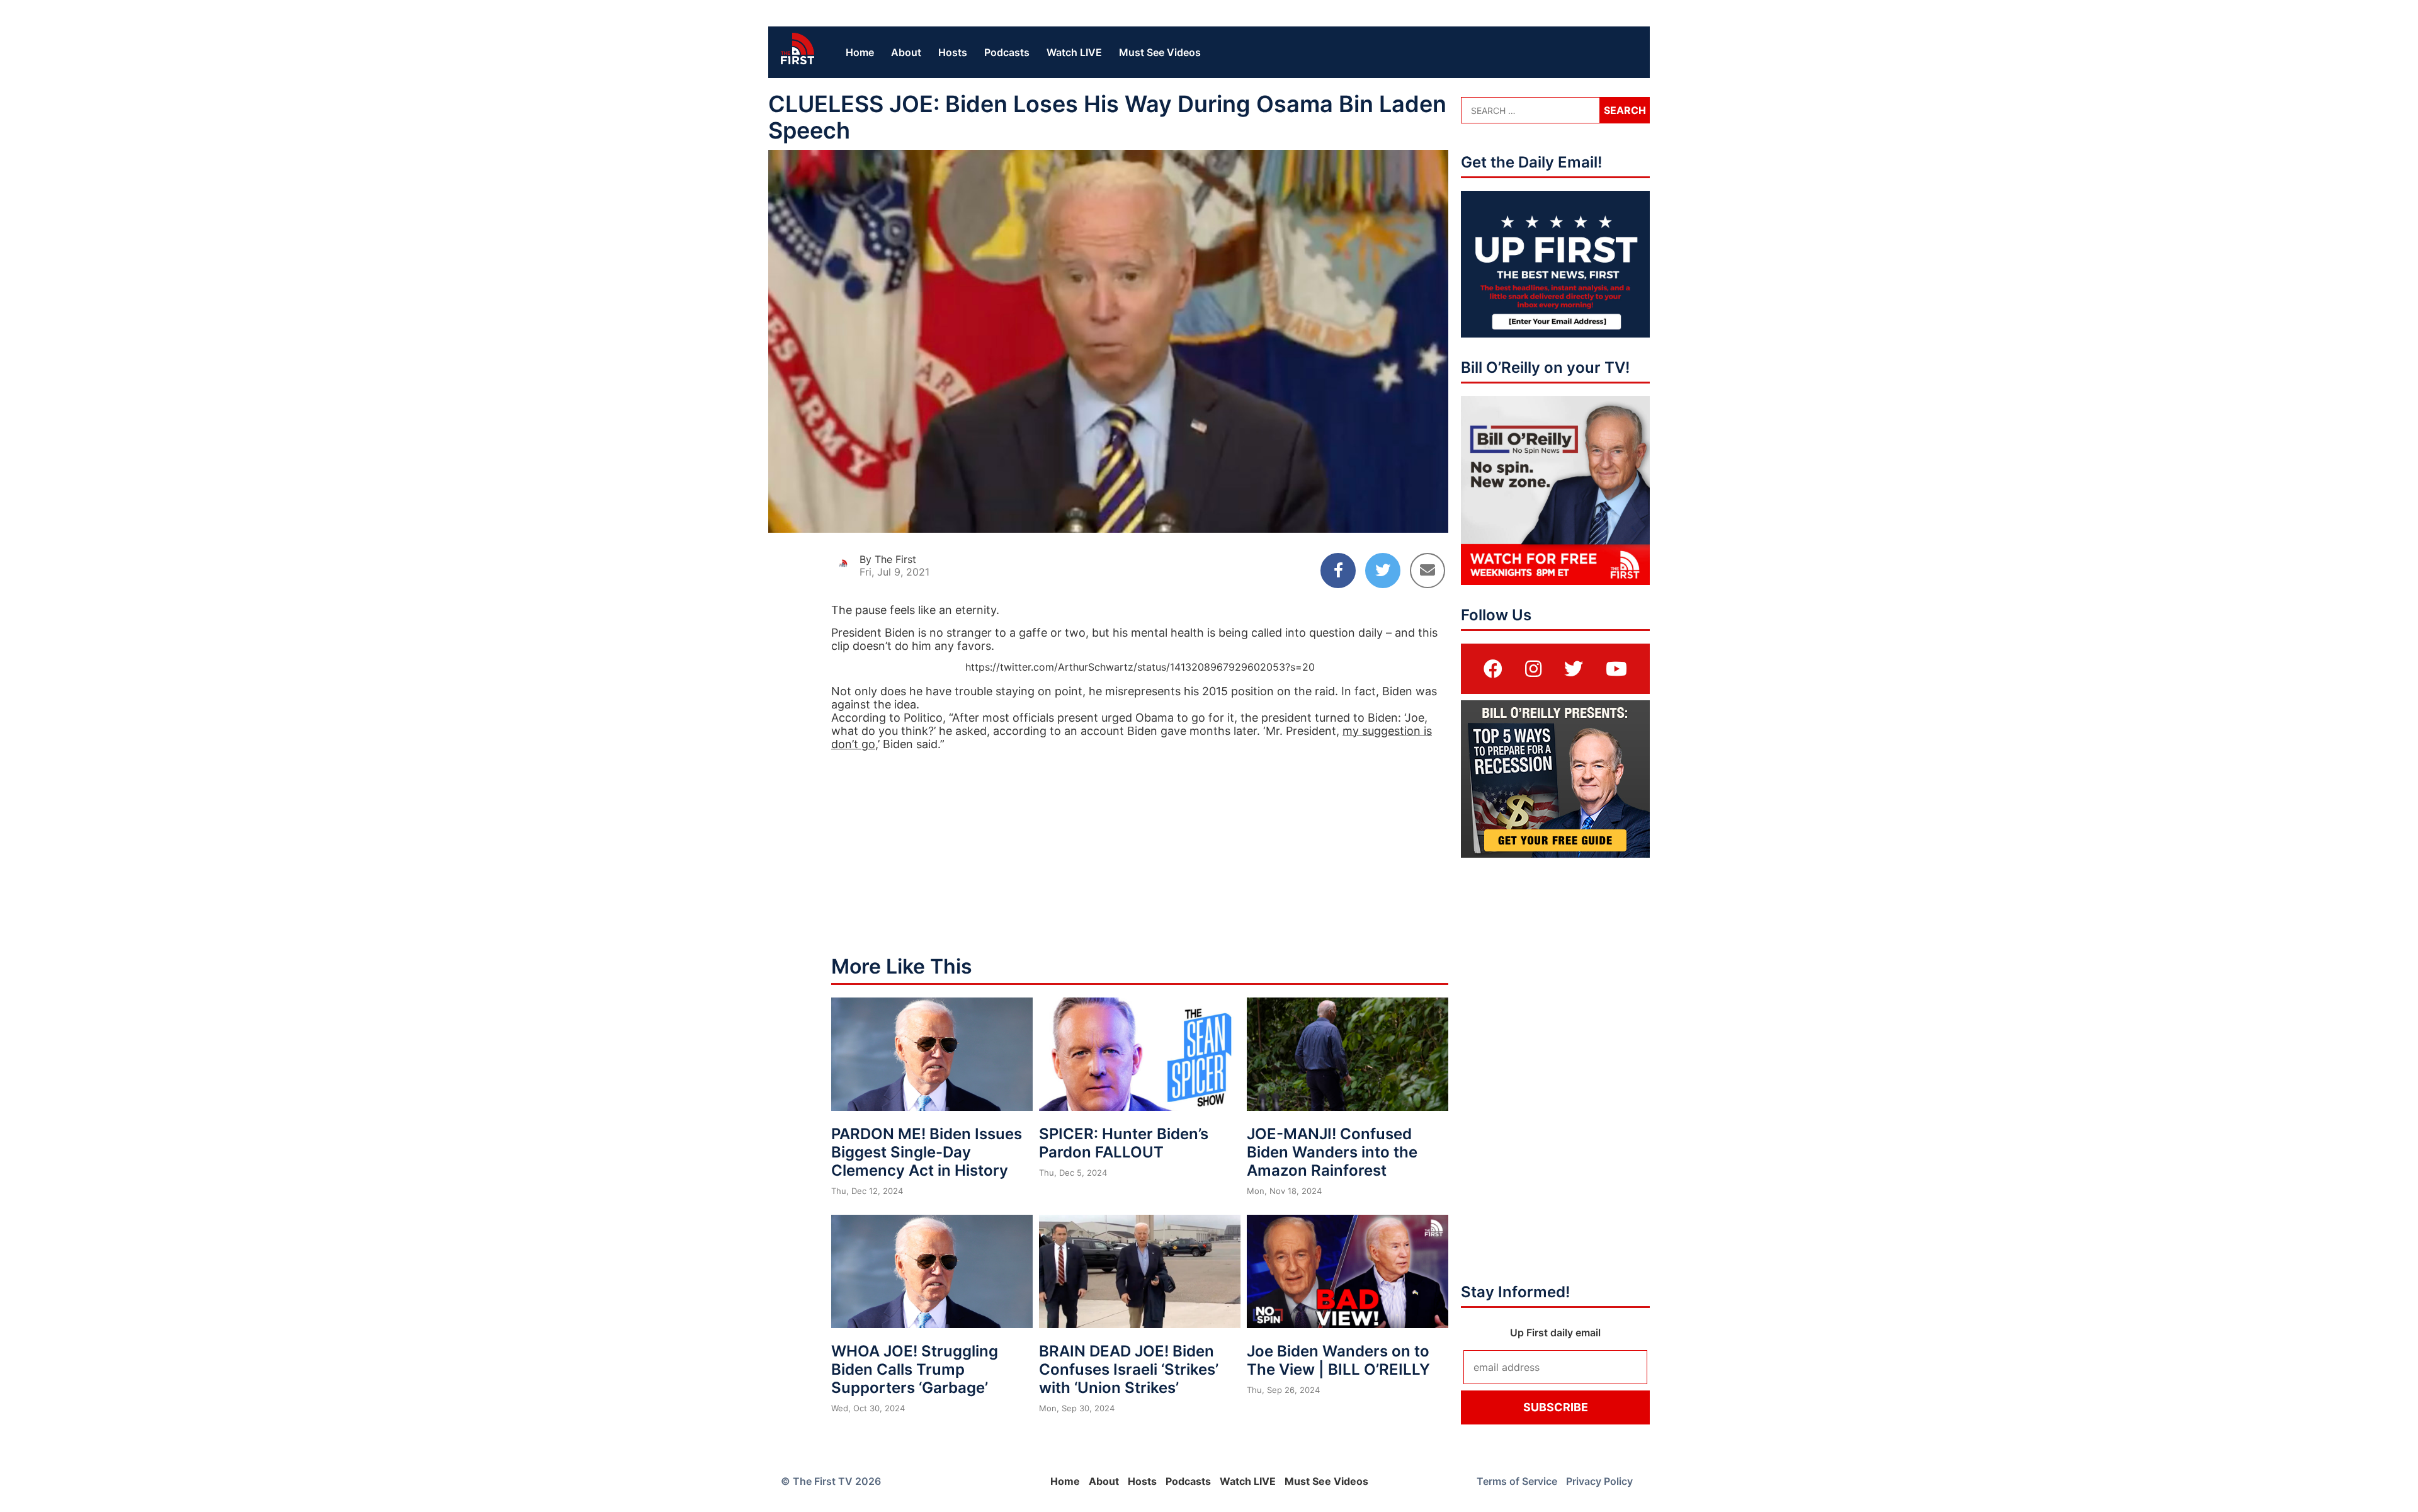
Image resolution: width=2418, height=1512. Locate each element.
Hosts (953, 52)
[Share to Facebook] (1338, 571)
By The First (888, 559)
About (906, 52)
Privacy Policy (1599, 1481)
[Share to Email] (1428, 571)
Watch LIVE (1074, 52)
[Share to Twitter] (1383, 571)
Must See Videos (1160, 52)
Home (860, 52)
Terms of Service (1517, 1481)
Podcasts (1007, 52)
